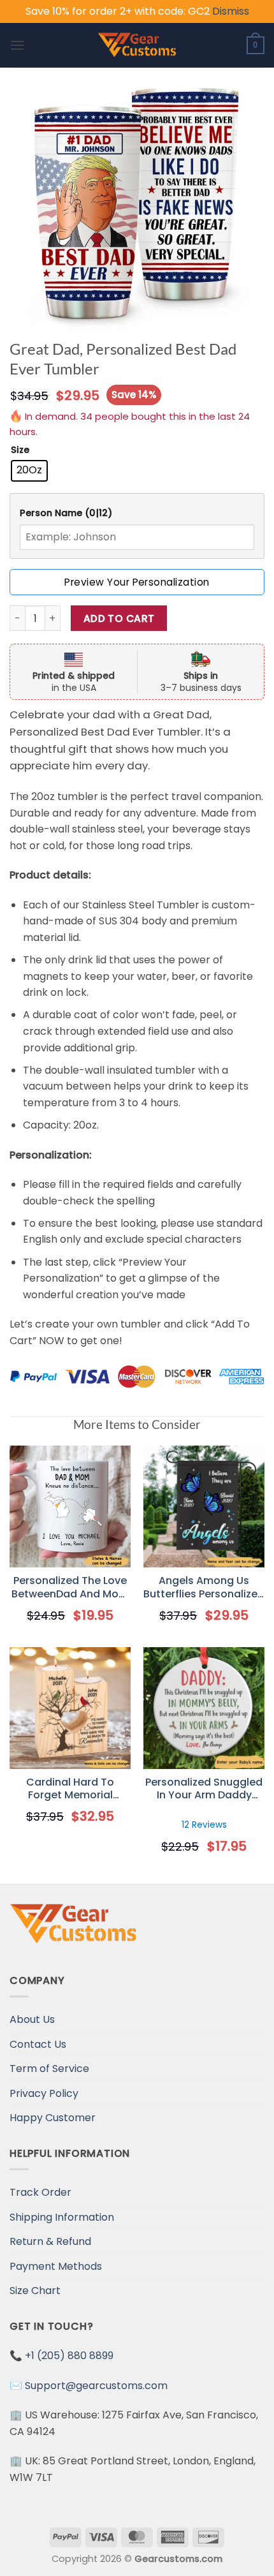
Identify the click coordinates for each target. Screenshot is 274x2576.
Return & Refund (50, 2241)
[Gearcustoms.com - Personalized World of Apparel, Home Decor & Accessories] (137, 45)
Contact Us (38, 2044)
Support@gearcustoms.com (96, 2386)
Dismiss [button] (231, 11)
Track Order (40, 2192)
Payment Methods (56, 2266)
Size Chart (35, 2291)
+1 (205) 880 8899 (69, 2356)
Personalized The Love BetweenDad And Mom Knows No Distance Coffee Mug (70, 1588)
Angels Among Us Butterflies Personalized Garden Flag (204, 1588)
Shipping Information (62, 2217)
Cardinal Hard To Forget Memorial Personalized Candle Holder (70, 1789)
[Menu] (17, 45)
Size (20, 450)
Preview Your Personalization (137, 582)
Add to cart (119, 618)
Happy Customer (53, 2118)
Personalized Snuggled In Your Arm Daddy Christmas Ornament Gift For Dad (204, 1789)
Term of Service (49, 2069)
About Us (32, 2019)
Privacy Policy (44, 2093)
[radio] (29, 471)
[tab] (137, 513)
